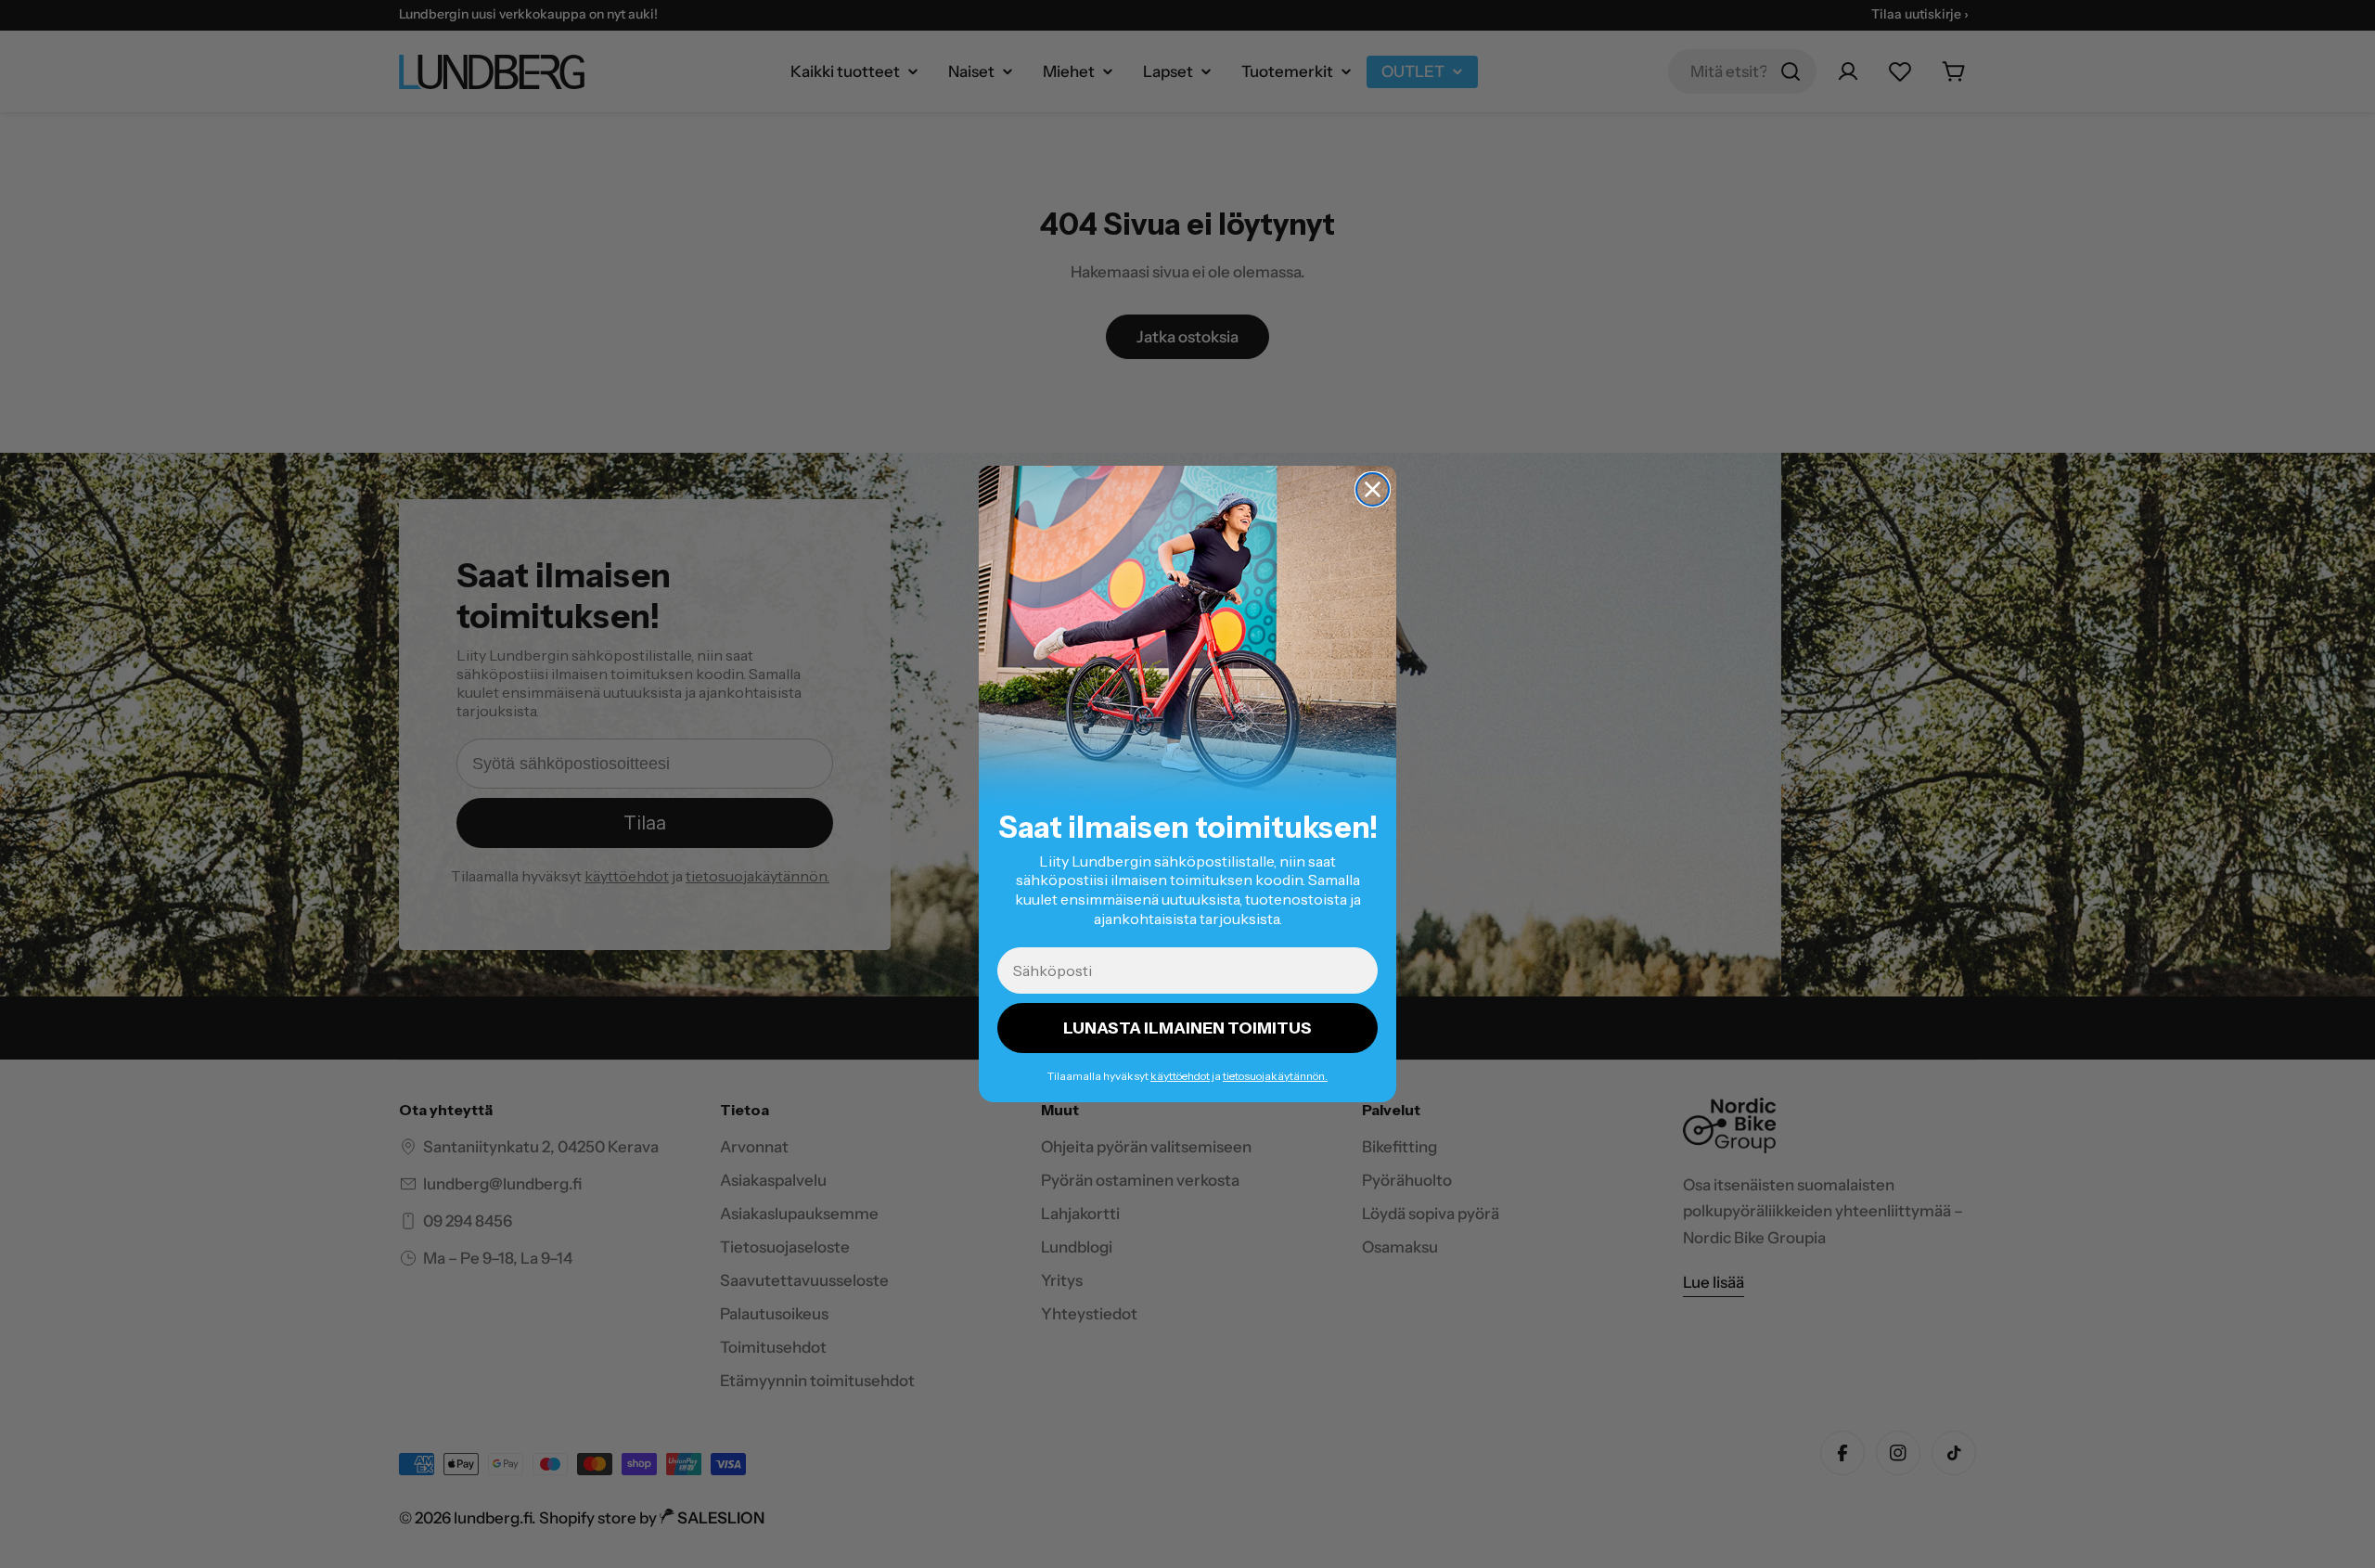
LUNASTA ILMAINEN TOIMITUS (1187, 1028)
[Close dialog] (1373, 489)
